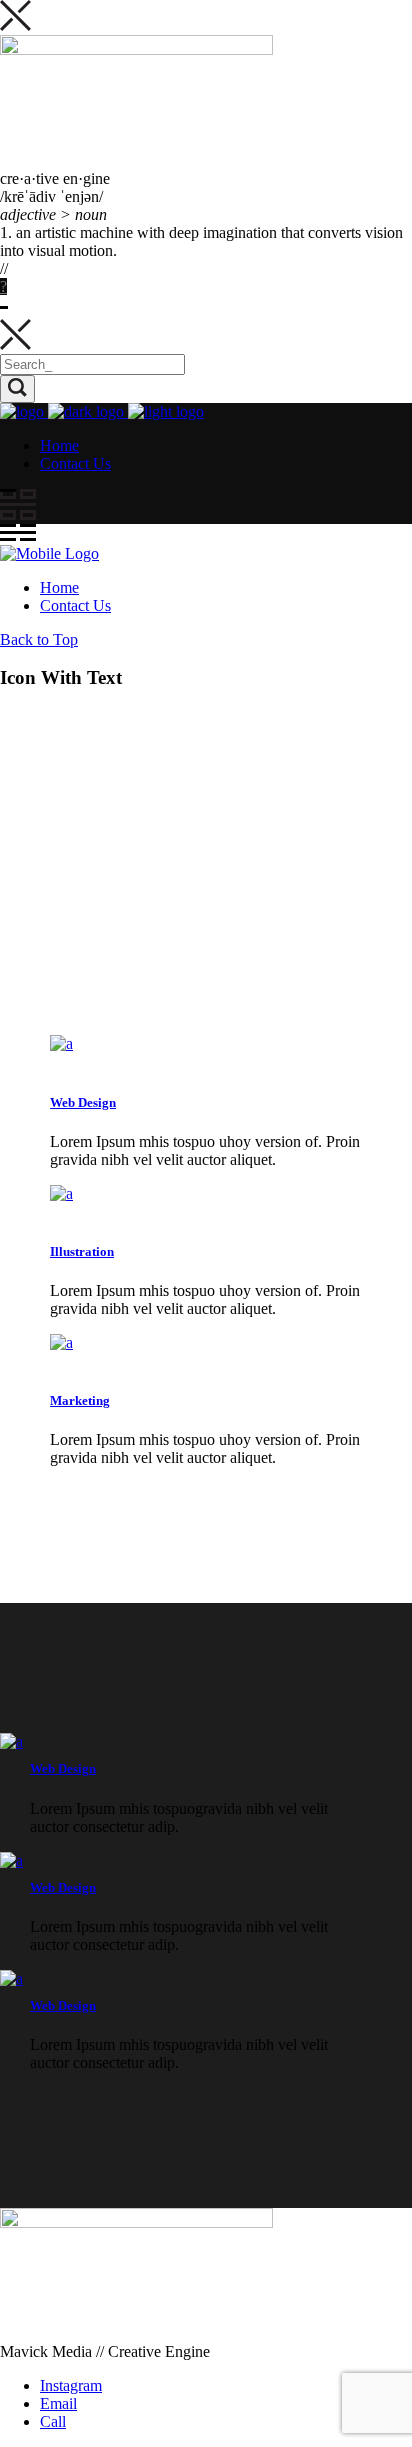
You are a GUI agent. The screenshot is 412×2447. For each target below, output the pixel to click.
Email (58, 2403)
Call (53, 2421)
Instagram (71, 2385)
